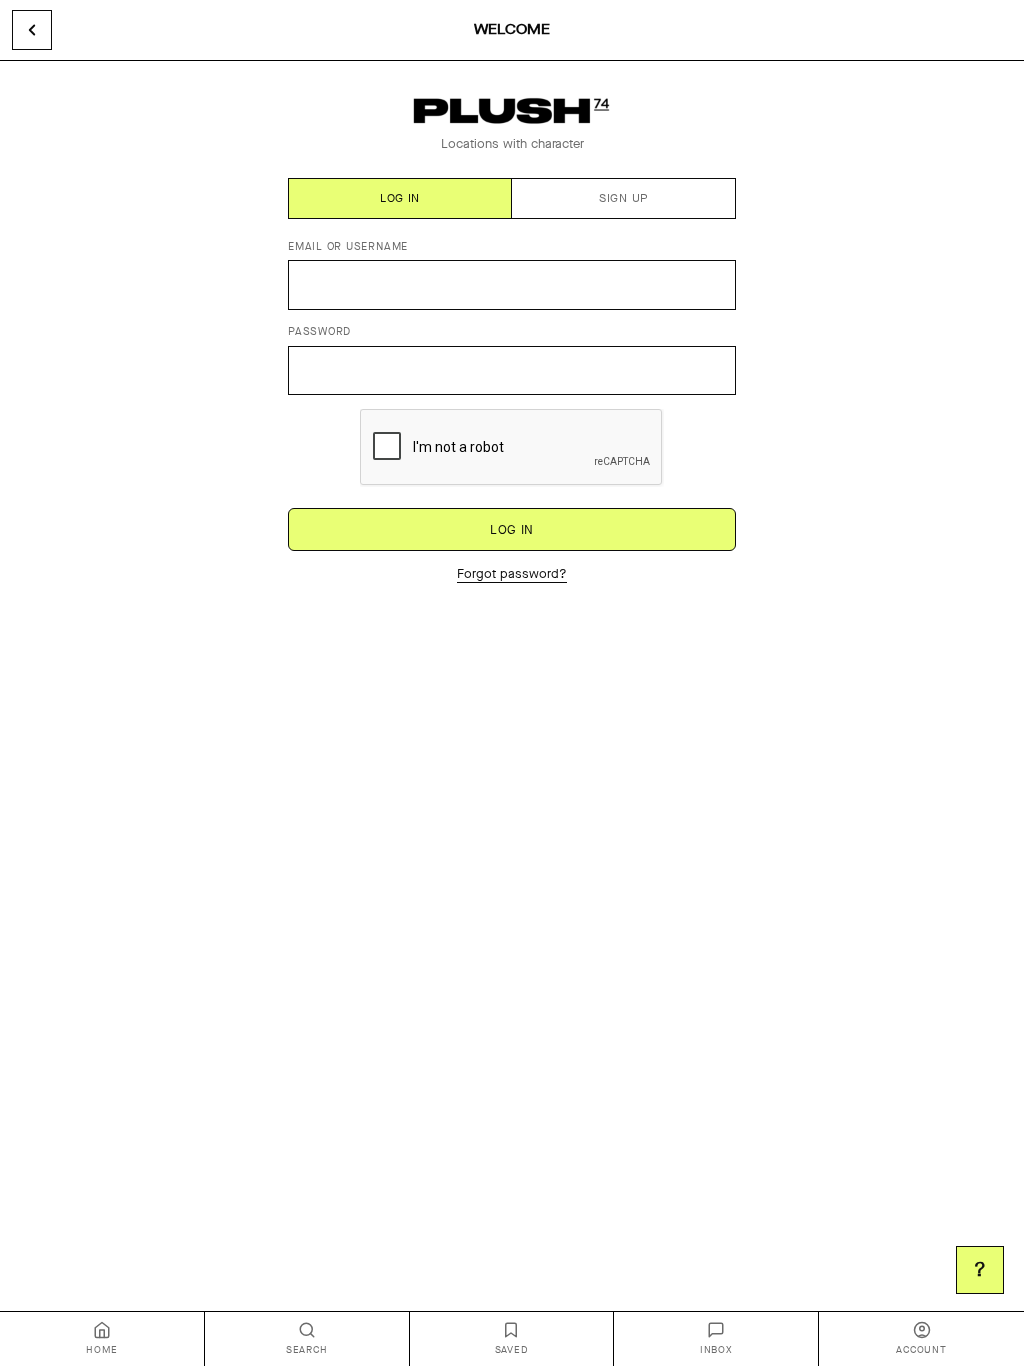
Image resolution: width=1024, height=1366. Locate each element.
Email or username (348, 246)
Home (101, 1350)
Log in (400, 198)
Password (319, 331)
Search (307, 1350)
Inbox (716, 1350)
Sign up (623, 198)
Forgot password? (512, 573)
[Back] (32, 30)
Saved (512, 1350)
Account (921, 1350)
